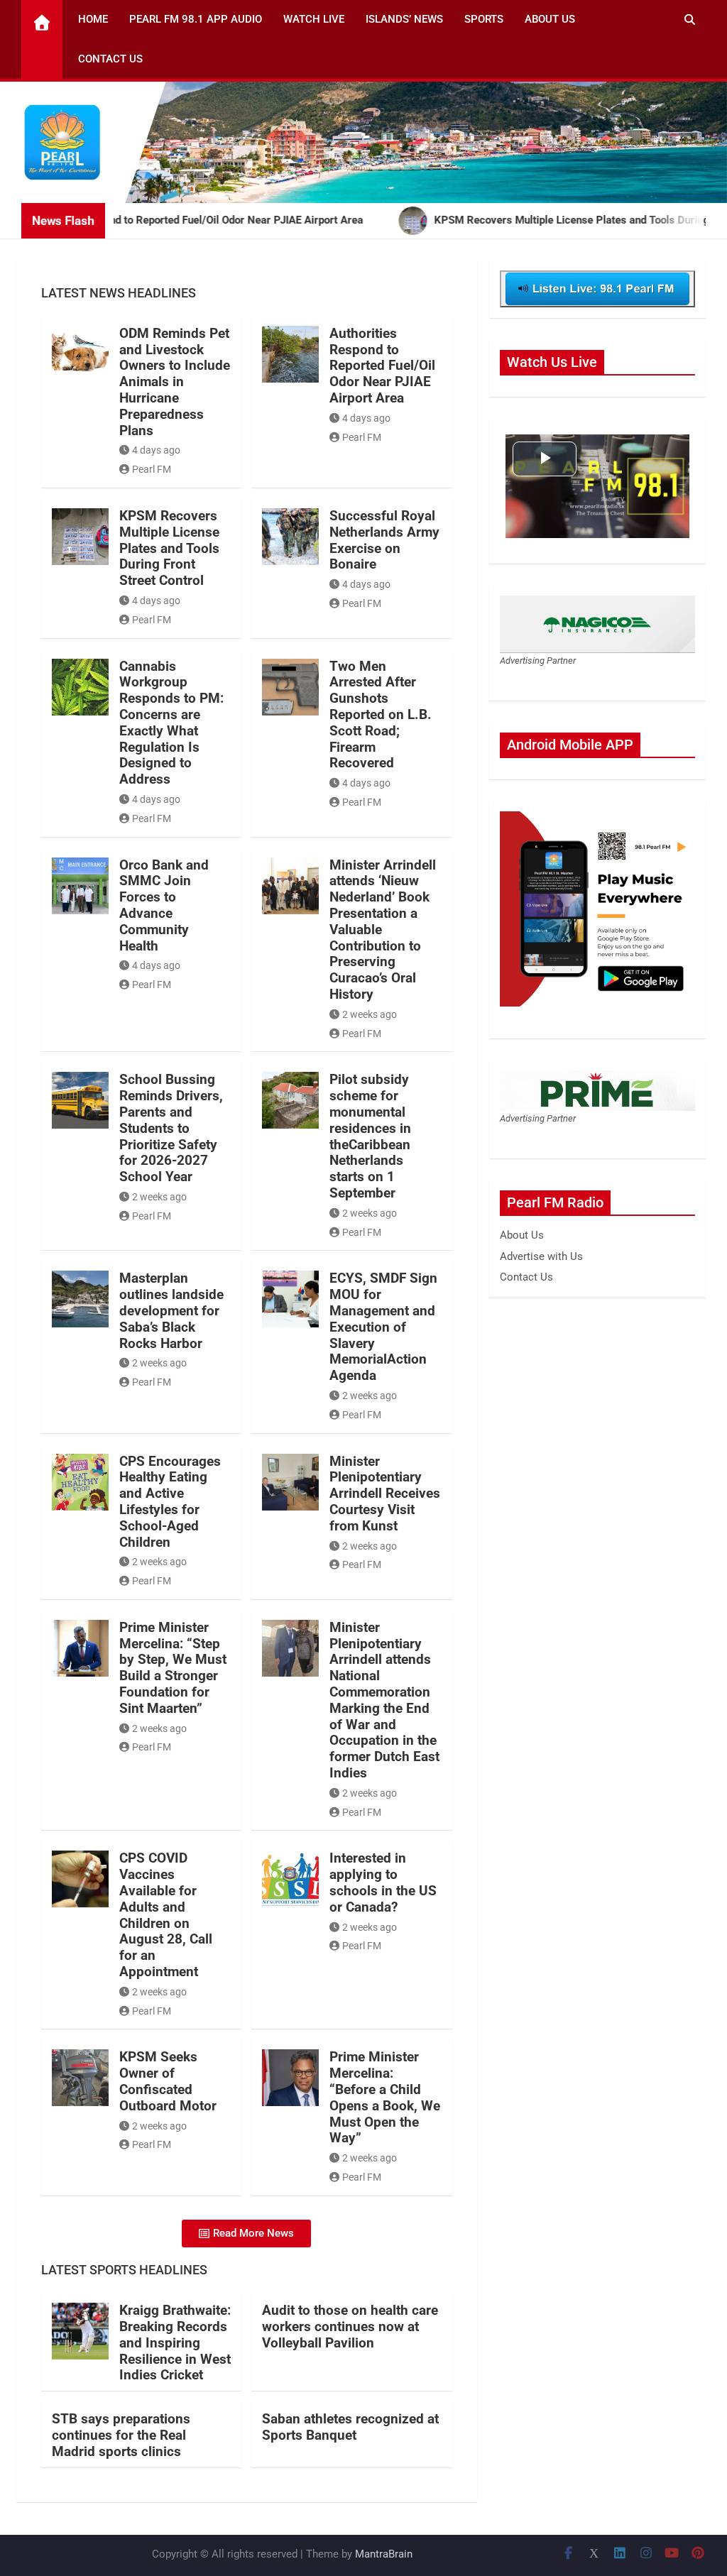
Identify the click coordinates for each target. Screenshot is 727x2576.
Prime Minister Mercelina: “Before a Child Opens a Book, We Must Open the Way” (385, 2097)
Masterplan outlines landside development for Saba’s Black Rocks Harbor (171, 1310)
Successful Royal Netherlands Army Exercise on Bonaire (384, 540)
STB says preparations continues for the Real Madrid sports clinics (121, 2435)
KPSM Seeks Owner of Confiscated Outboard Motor (168, 2081)
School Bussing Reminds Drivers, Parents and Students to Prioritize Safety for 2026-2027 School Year (171, 1128)
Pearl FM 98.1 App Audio (196, 19)
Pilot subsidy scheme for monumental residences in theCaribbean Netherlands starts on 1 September (370, 1136)
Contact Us (110, 59)
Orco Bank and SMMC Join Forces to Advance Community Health (164, 905)
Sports (484, 19)
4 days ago (156, 450)
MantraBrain (384, 2554)
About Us (550, 19)
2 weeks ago (370, 1014)
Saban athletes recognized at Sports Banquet (350, 2427)
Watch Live (314, 19)
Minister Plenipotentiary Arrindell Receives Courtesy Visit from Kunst (385, 1493)
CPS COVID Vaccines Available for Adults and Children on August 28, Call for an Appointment (166, 1915)
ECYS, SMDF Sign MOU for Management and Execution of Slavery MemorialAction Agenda (383, 1327)
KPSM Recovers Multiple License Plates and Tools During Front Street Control (169, 548)
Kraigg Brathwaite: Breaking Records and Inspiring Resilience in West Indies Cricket (175, 2342)
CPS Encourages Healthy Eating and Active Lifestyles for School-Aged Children (170, 1502)
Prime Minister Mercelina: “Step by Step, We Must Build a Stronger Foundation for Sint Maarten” (173, 1668)
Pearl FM (152, 469)
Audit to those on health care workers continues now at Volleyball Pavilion (350, 2326)
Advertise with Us (541, 1256)
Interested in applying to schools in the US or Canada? (383, 1882)
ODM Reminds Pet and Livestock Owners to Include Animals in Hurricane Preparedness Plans (175, 382)
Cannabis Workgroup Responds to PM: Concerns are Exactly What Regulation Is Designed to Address (171, 723)
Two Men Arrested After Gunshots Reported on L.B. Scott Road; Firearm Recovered (381, 715)
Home (93, 19)
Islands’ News (404, 19)
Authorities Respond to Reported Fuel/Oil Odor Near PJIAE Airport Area (382, 366)
